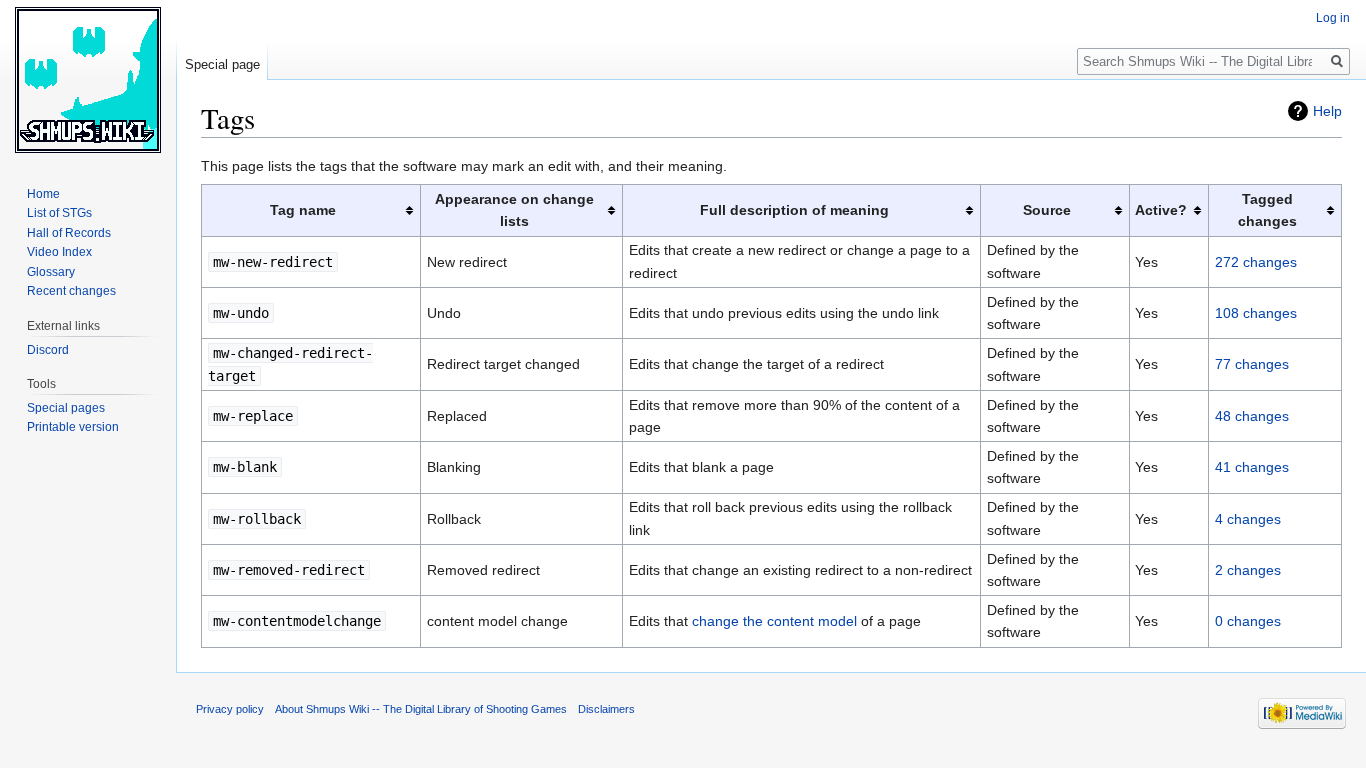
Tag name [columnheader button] (303, 210)
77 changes (1252, 364)
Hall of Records (69, 233)
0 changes (1248, 621)
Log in (1333, 18)
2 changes (1248, 570)
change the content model (774, 621)
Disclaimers (606, 709)
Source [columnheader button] (1047, 210)
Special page (222, 64)
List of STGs (59, 213)
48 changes (1252, 416)
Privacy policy (230, 709)
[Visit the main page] (88, 80)
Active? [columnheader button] (1161, 210)
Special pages (66, 408)
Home (43, 194)
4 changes (1248, 519)
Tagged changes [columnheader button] (1267, 210)
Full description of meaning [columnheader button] (794, 210)
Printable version (73, 427)
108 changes (1256, 313)
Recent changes (71, 291)
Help (1327, 111)
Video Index (59, 252)
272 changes (1256, 262)
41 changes (1252, 467)
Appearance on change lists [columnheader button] (514, 210)
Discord (48, 350)
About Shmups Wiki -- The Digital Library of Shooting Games (421, 709)
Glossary (51, 272)
